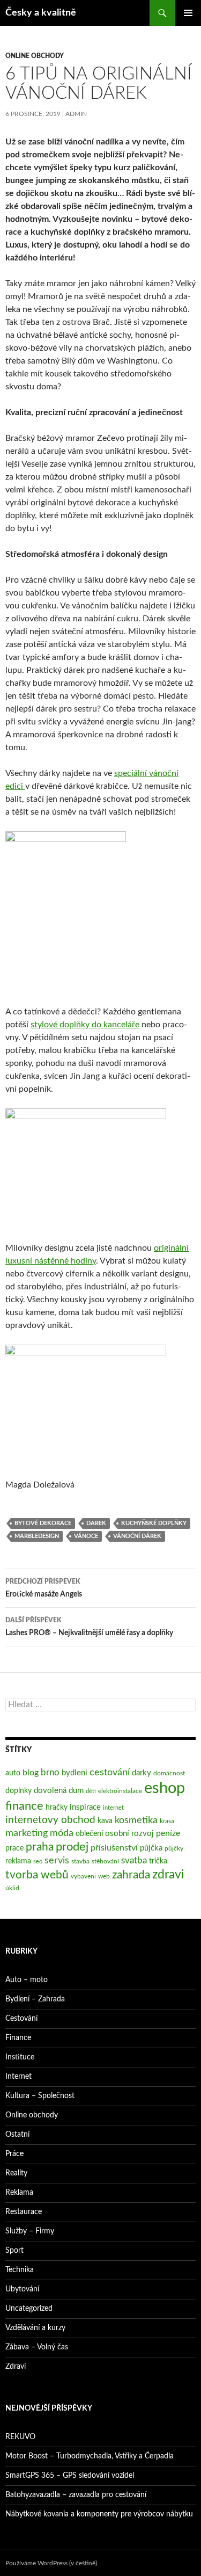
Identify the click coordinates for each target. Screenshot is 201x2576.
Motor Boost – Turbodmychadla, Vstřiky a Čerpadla (90, 2456)
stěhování (105, 1861)
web (104, 1876)
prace (14, 1848)
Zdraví (16, 2367)
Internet (18, 2077)
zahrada (131, 1875)
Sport (14, 2251)
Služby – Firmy (30, 2231)
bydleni (75, 1773)
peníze (168, 1833)
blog (31, 1773)
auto (13, 1773)
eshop (165, 1788)
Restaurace (24, 2212)
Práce (14, 2154)
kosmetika (136, 1820)
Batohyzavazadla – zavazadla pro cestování (76, 2495)
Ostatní (17, 2135)
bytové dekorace (43, 1523)
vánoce (86, 1536)
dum (76, 1791)
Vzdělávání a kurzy (35, 2328)
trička (158, 1861)
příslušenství (114, 1848)
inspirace (85, 1807)
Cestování (21, 2019)
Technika (20, 2270)
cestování (110, 1772)
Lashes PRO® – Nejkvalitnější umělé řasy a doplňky (89, 1627)
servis (57, 1860)
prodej (72, 1847)
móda (62, 1833)
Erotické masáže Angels (44, 1588)
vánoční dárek (137, 1536)
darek (96, 1523)
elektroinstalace (120, 1791)
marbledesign (37, 1536)
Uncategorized (29, 2309)
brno (50, 1772)
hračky (57, 1808)
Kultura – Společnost (40, 2096)
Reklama (19, 2193)
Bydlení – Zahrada (35, 1999)
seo (38, 1862)
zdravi (168, 1875)
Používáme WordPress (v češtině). (52, 2563)
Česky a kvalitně (41, 13)
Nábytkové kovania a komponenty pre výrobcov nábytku (99, 2514)
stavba (80, 1861)
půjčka (151, 1848)
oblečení (89, 1834)
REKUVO (20, 2437)
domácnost (169, 1773)
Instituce (20, 2057)
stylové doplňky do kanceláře (85, 1025)
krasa (167, 1821)
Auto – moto (27, 1980)
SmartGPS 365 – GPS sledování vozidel (70, 2476)
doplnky (18, 1791)
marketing (27, 1833)
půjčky (174, 1848)
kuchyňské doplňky (154, 1523)
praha (40, 1847)
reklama (18, 1861)
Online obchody (35, 56)
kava (105, 1821)
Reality (16, 2173)
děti (91, 1791)
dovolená (50, 1791)
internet (113, 1808)
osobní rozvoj (129, 1834)
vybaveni (83, 1876)
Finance (18, 2038)
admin (76, 114)
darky (142, 1773)
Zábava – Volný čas (37, 2347)
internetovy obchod (50, 1820)
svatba (134, 1860)
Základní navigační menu (188, 13)
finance (24, 1806)
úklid (12, 1888)
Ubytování (22, 2289)
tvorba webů (37, 1875)
